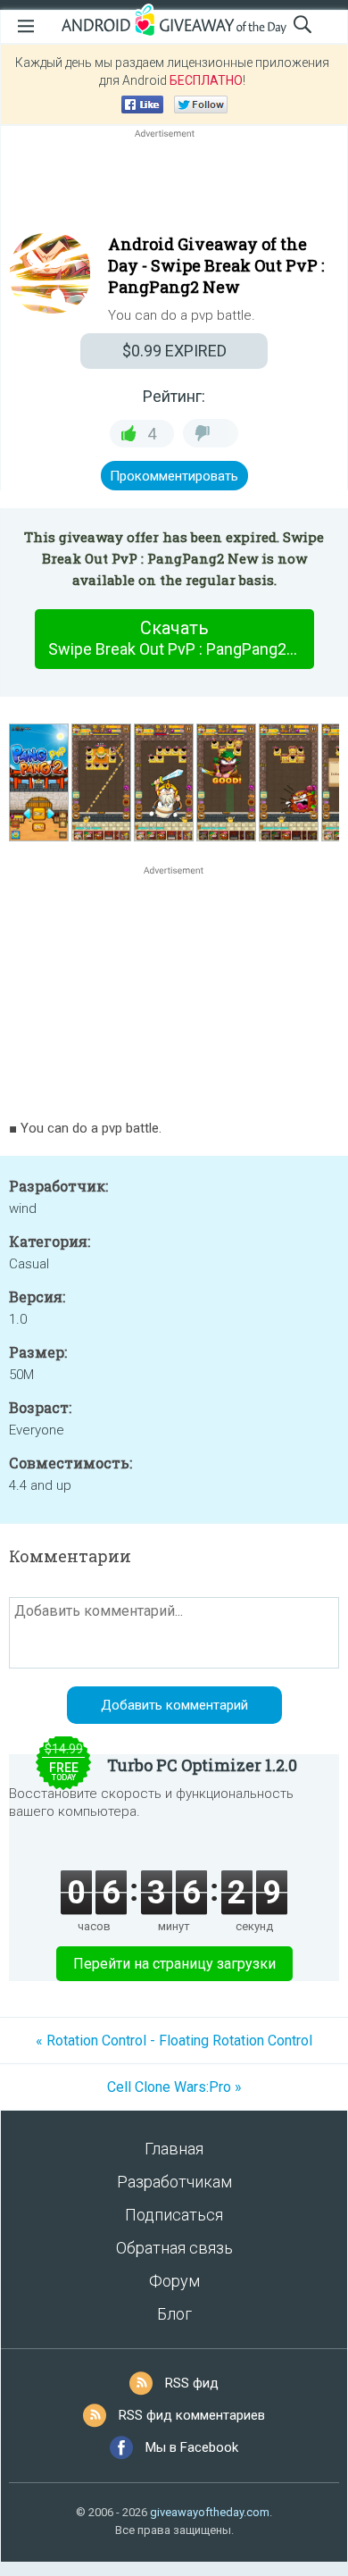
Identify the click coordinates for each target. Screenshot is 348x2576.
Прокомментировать (174, 476)
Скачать (181, 638)
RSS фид (192, 2383)
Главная (174, 2149)
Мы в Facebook (192, 2447)
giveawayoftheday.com (210, 2512)
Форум (174, 2281)
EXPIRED (174, 351)
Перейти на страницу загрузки (174, 1964)
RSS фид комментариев (192, 2415)
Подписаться (174, 2215)
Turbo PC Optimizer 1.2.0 (202, 1765)
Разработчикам (174, 2182)
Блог (174, 2314)
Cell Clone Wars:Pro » (174, 2087)
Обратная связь (174, 2248)
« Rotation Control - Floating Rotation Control (174, 2041)
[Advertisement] (174, 185)
